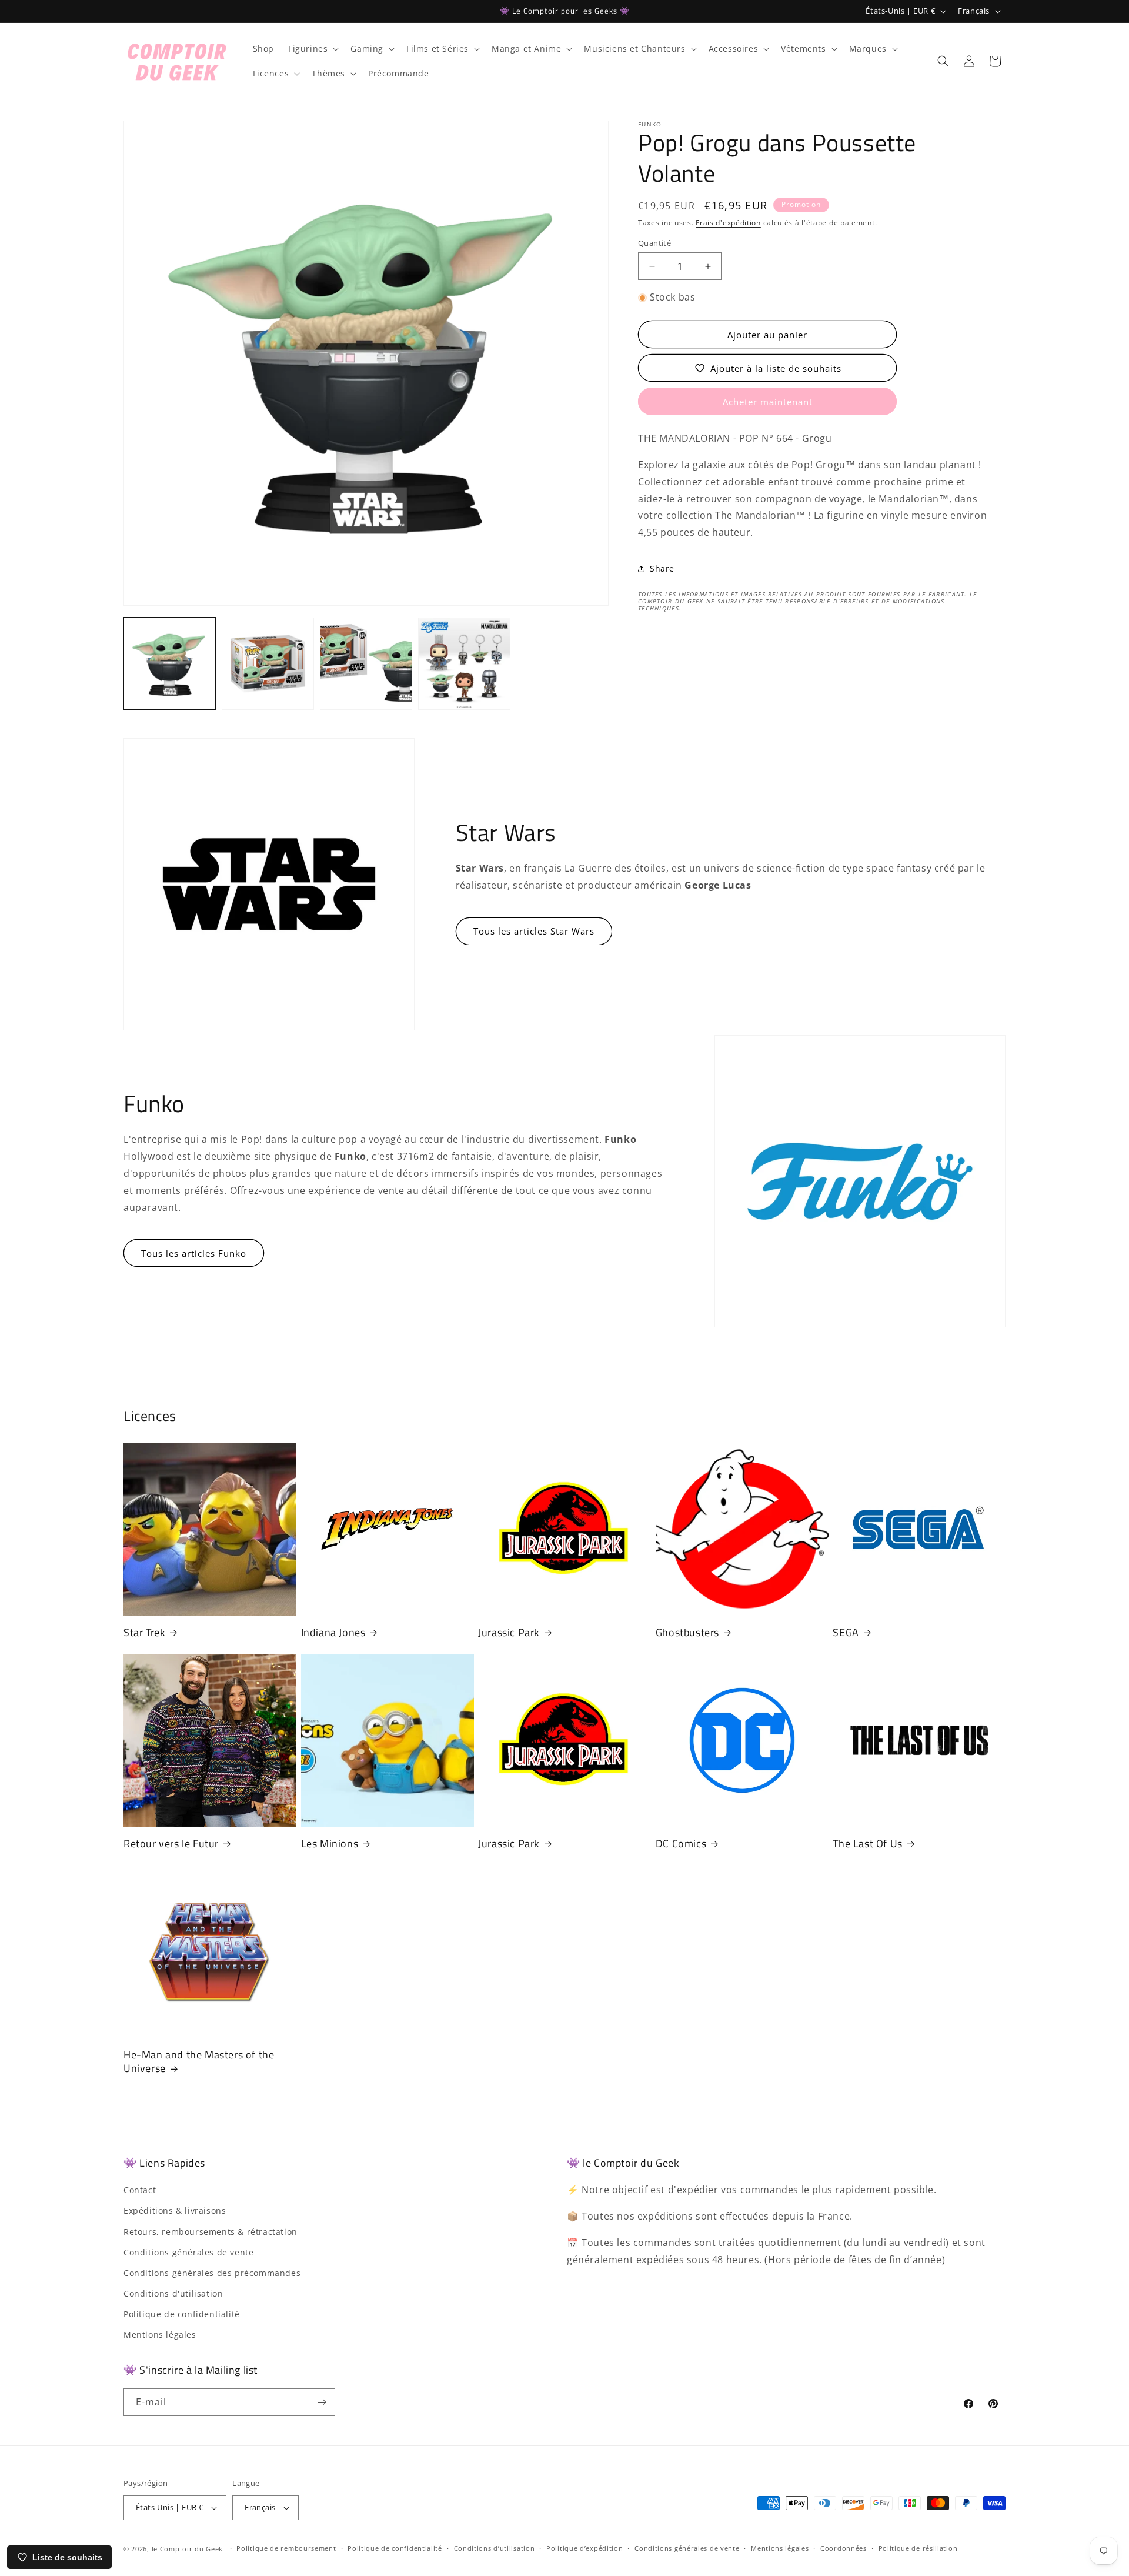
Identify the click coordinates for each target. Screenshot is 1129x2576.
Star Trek (144, 1632)
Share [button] (662, 569)
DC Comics (681, 1843)
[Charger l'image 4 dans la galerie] (464, 664)
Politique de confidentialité (182, 2314)
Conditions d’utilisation (495, 2548)
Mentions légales (160, 2335)
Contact (140, 2190)
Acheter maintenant (768, 402)
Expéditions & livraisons (175, 2210)
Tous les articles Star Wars (534, 931)
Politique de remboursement (286, 2548)
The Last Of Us (867, 1843)
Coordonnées (844, 2548)
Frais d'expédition (728, 223)
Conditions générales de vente (188, 2252)
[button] (312, 49)
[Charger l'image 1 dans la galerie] (170, 664)
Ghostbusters (687, 1632)
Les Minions (330, 1843)
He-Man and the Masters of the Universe (199, 2062)
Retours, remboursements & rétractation (211, 2232)
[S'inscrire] (322, 2402)
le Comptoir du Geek (187, 2549)
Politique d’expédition (584, 2548)
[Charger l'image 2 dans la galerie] (268, 664)
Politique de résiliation (918, 2548)
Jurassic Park (509, 1632)
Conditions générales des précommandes (212, 2273)
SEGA (846, 1632)
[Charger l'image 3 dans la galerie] (366, 664)
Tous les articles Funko (194, 1253)
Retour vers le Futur (171, 1843)
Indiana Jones (333, 1632)
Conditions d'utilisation (173, 2293)
